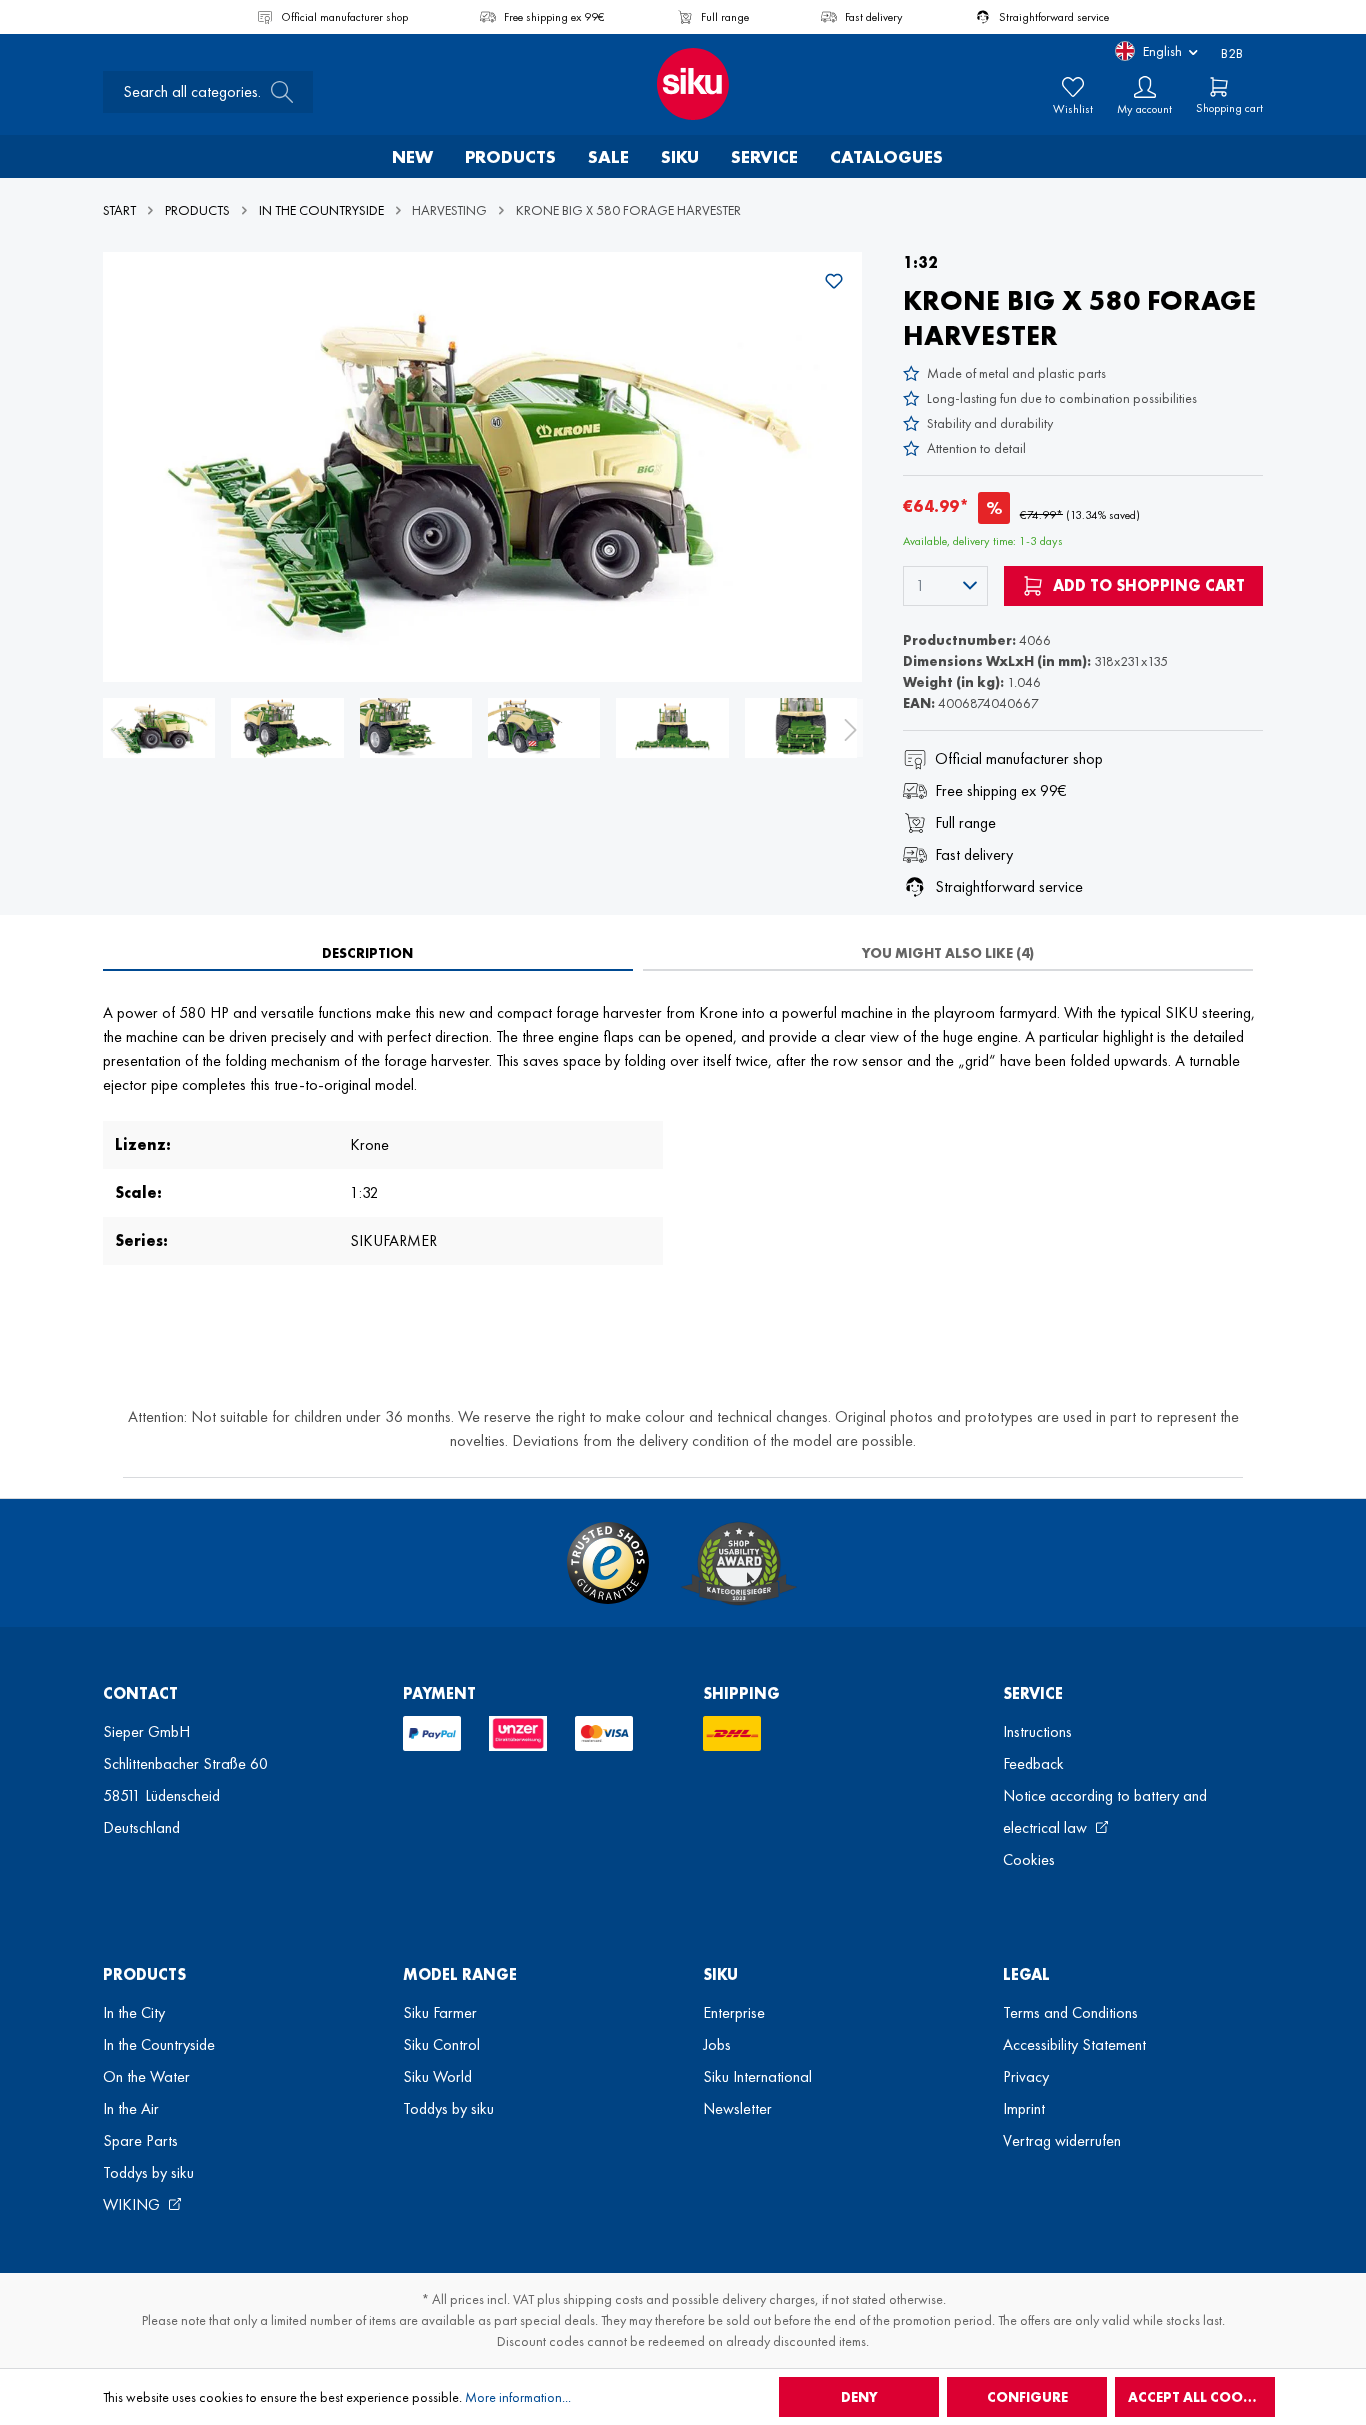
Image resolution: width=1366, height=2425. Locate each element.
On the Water (146, 2076)
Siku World (437, 2076)
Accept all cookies (1200, 2397)
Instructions (1037, 1731)
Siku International (757, 2076)
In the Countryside (159, 2044)
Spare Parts (140, 2140)
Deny (859, 2397)
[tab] (368, 953)
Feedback (1033, 1763)
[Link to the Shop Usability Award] (739, 1563)
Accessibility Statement (1074, 2044)
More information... (518, 2397)
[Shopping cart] (1219, 87)
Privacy (1026, 2076)
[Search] (276, 92)
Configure (1027, 2397)
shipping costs (603, 2299)
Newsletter (737, 2108)
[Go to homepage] (683, 84)
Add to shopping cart (1147, 585)
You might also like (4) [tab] (948, 953)
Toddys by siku (148, 2172)
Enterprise (734, 2012)
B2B (1232, 53)
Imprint (1024, 2108)
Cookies (1029, 1859)
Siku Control (441, 2044)
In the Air (131, 2108)
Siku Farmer (440, 2012)
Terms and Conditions (1070, 2012)
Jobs (717, 2044)
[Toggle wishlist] (834, 281)
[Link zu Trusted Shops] (608, 1563)
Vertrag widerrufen (1062, 2140)
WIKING (133, 2204)
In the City (134, 2012)
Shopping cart (1229, 108)
